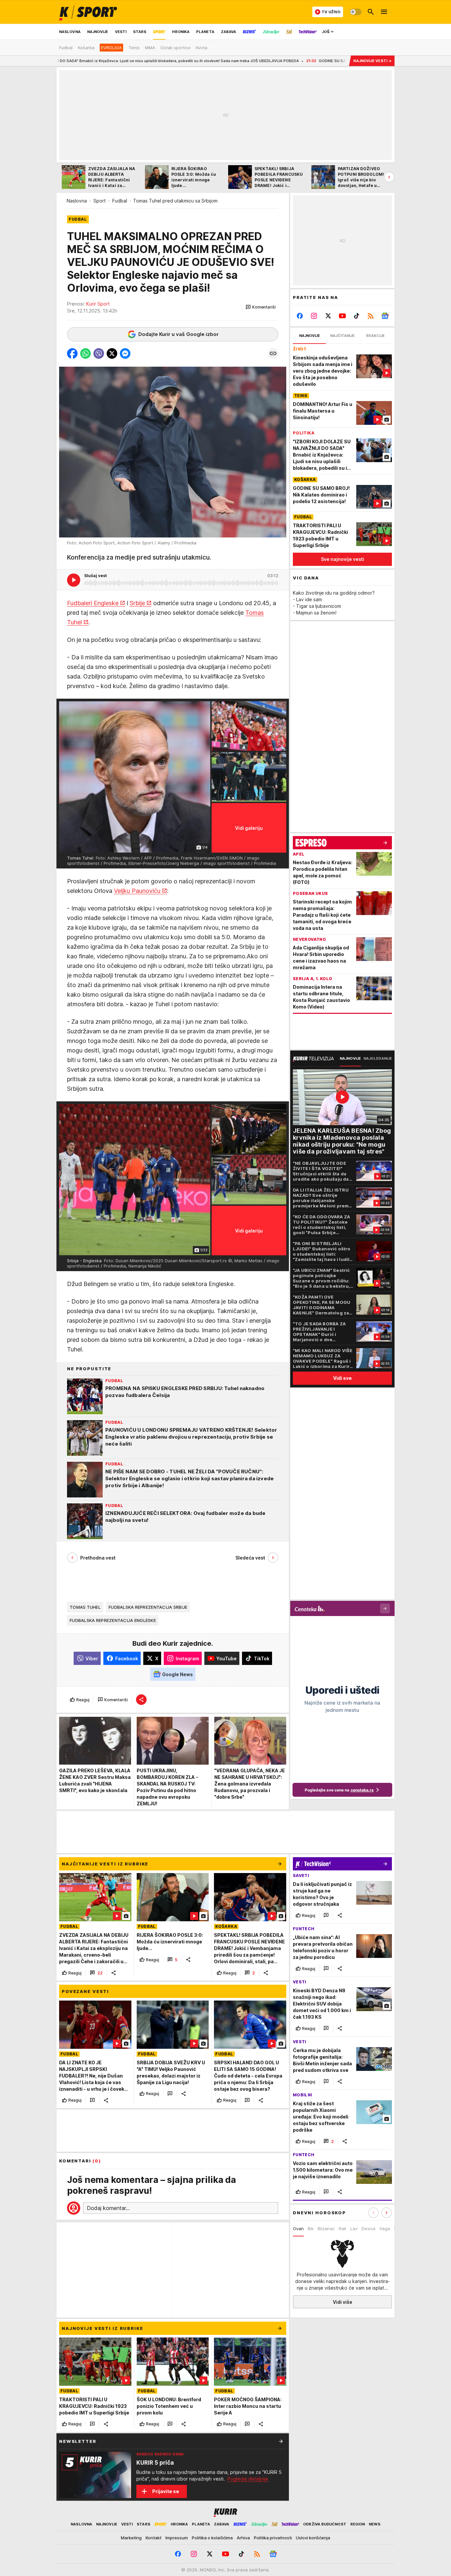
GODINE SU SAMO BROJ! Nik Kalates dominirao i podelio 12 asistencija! (268, 61)
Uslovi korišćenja (313, 2538)
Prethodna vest (98, 1558)
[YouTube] (343, 316)
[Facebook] (300, 316)
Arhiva (243, 2538)
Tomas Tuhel (85, 1607)
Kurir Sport (98, 304)
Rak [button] (343, 2228)
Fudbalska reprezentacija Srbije (148, 1607)
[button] (261, 307)
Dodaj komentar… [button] (108, 2208)
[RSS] (371, 316)
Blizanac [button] (326, 2228)
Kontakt (154, 2538)
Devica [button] (368, 2228)
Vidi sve (342, 1378)
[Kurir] (88, 12)
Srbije (137, 603)
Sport (100, 201)
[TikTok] (356, 316)
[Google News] (385, 316)
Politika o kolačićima (212, 2538)
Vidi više (343, 2302)
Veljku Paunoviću (137, 891)
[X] (328, 316)
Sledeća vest (250, 1558)
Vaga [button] (385, 2228)
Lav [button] (354, 2228)
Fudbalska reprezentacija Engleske (113, 1620)
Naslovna (77, 201)
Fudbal (120, 201)
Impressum (177, 2538)
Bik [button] (311, 2228)
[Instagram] (314, 316)
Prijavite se (166, 2491)
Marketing (131, 2538)
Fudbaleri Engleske (93, 603)
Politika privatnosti (273, 2538)
